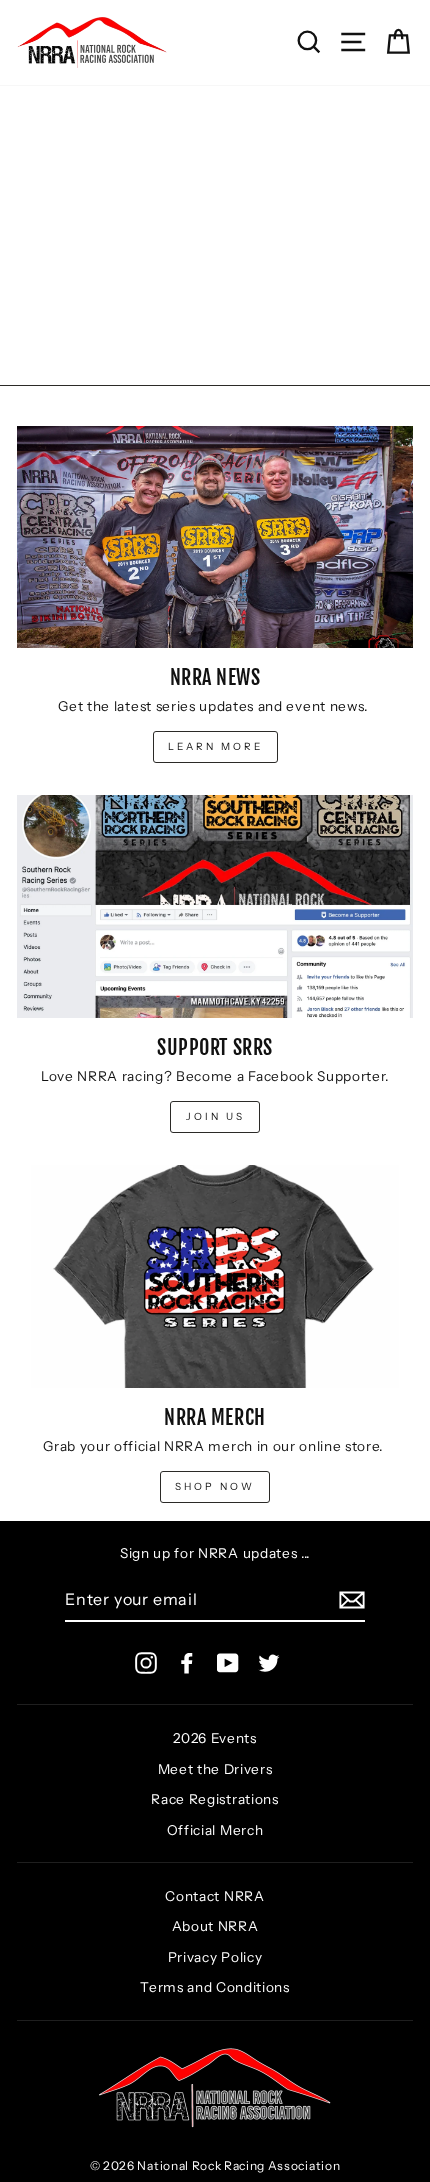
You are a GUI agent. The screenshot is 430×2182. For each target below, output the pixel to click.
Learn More (215, 746)
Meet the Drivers (215, 1769)
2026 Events (214, 1738)
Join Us (215, 1116)
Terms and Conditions (215, 1987)
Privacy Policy (215, 1957)
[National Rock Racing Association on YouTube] (228, 1663)
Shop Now (215, 1486)
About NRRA (215, 1926)
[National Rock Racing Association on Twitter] (269, 1663)
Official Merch (215, 1830)
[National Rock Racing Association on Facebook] (187, 1663)
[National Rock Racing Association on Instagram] (146, 1663)
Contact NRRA (214, 1896)
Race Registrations (214, 1799)
